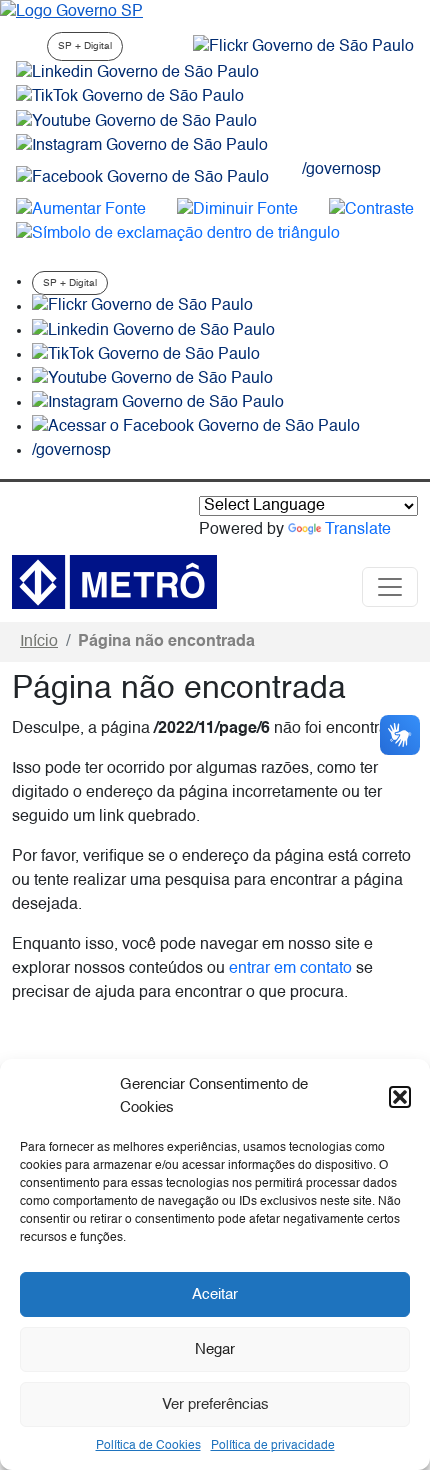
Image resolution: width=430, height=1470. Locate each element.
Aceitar (215, 1294)
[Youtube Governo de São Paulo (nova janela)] (136, 122)
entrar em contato (290, 969)
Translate (358, 530)
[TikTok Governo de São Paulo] (146, 355)
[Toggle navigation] (390, 587)
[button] (400, 1097)
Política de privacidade (273, 1446)
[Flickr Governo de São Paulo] (142, 307)
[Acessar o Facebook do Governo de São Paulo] (196, 427)
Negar (215, 1349)
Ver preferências (215, 1404)
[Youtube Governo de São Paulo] (152, 379)
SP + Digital (85, 46)
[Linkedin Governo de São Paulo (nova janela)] (137, 73)
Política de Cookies (148, 1446)
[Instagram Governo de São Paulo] (142, 146)
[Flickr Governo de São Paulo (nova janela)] (303, 47)
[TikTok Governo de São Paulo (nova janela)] (130, 97)
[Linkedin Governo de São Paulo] (153, 331)
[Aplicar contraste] (371, 210)
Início (39, 642)
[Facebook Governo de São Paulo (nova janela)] (142, 178)
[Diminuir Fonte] (237, 210)
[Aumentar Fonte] (81, 210)
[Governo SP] (71, 12)
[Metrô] (114, 582)
